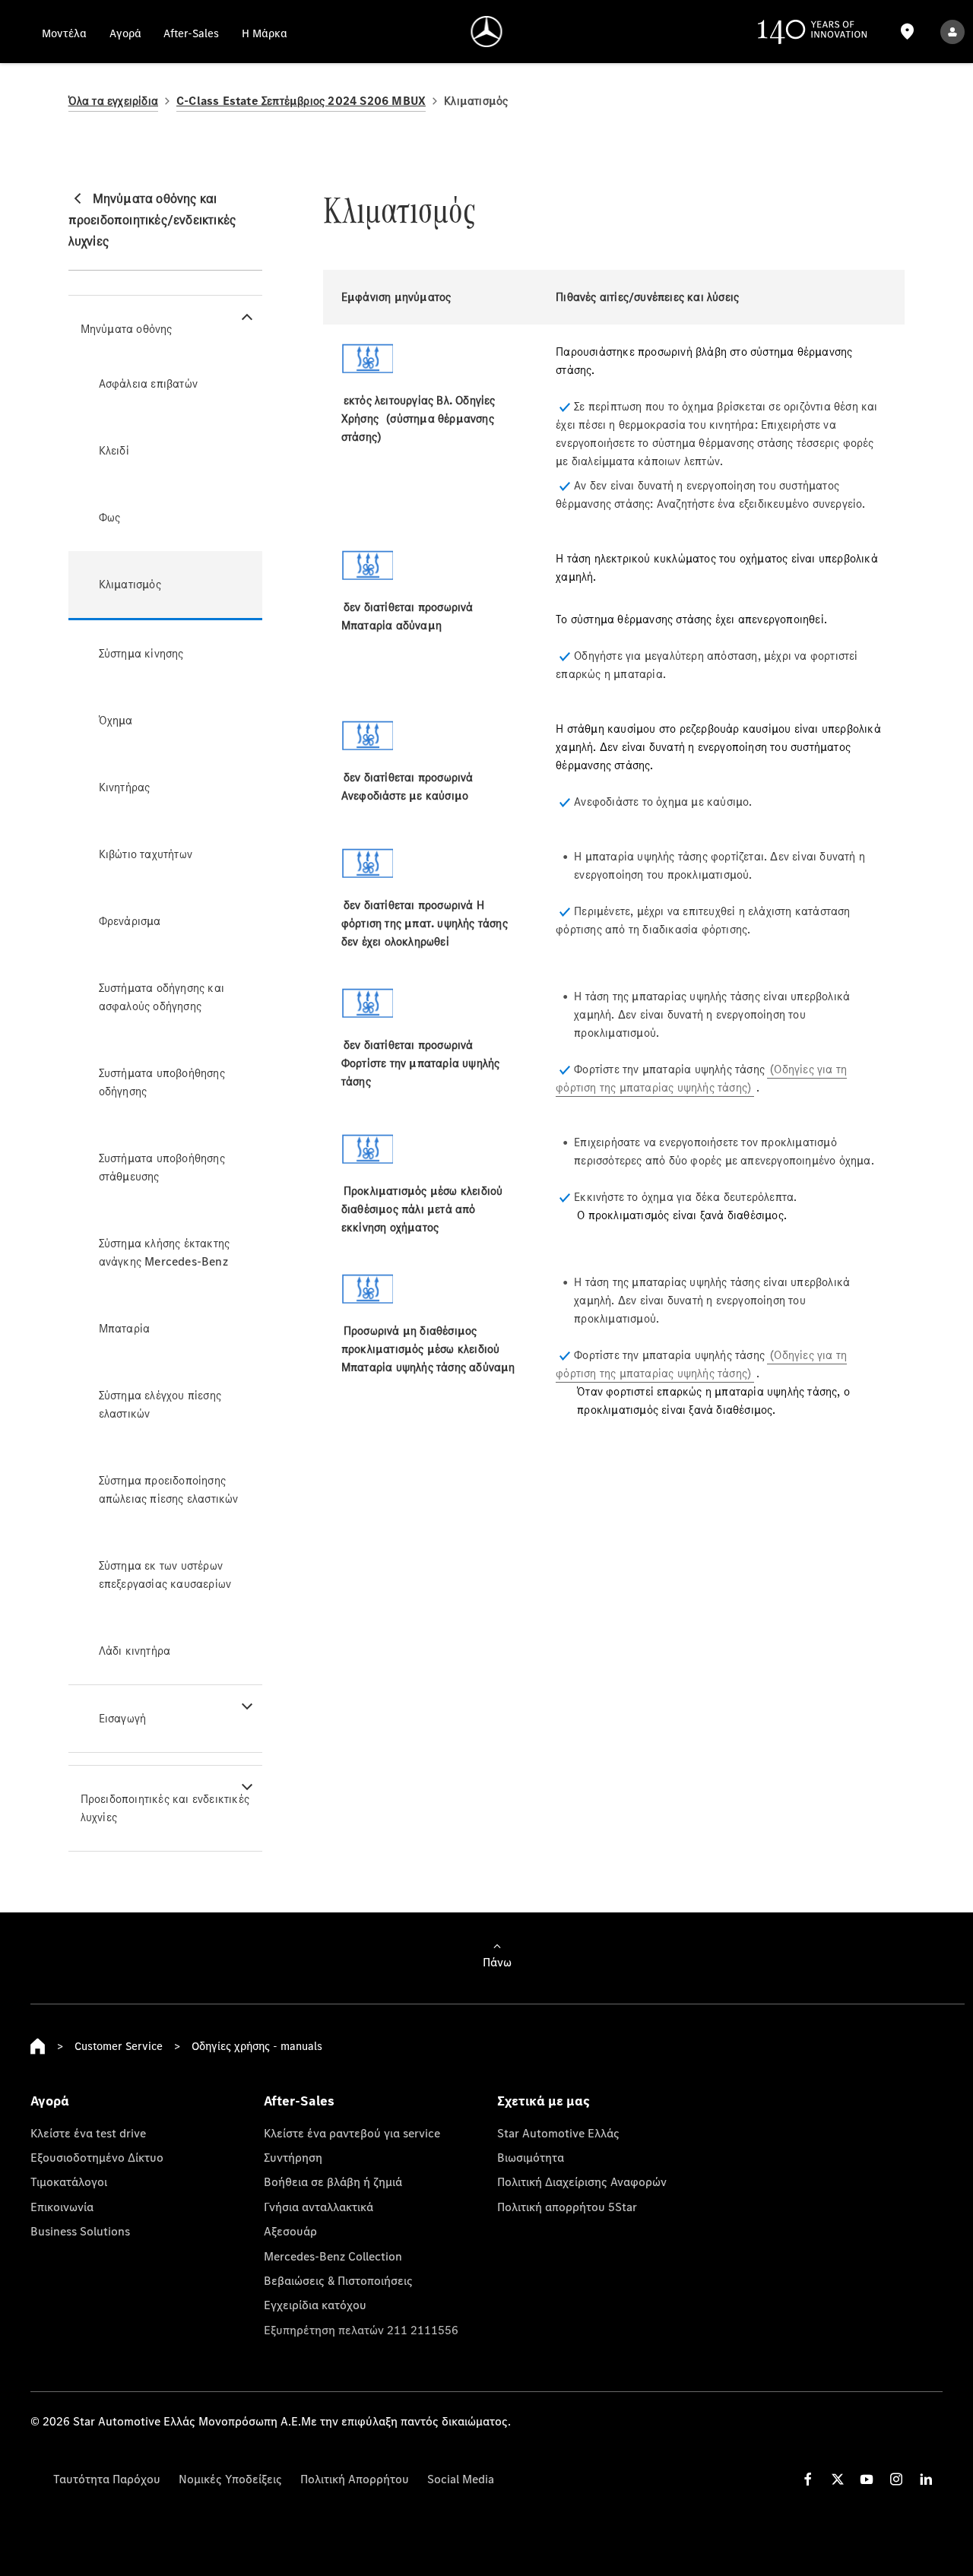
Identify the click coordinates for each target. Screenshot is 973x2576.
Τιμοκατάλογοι (69, 2182)
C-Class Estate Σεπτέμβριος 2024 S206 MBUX (301, 101)
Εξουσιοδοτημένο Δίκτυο (97, 2157)
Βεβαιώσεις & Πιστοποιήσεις (338, 2280)
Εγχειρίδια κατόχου (315, 2305)
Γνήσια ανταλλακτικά (319, 2207)
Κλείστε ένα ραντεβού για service (352, 2133)
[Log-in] (952, 32)
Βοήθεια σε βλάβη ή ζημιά (333, 2182)
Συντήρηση (293, 2157)
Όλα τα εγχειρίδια (113, 101)
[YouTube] (867, 2479)
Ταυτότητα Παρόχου (107, 2479)
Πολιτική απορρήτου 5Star (567, 2207)
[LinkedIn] (926, 2479)
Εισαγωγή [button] (123, 1718)
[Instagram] (896, 2479)
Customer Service (119, 2046)
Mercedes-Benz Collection (333, 2256)
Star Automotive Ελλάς (558, 2133)
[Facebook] (808, 2479)
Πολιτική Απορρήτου (355, 2479)
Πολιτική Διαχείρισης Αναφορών (582, 2182)
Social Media (461, 2479)
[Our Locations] (908, 32)
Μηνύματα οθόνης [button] (127, 329)
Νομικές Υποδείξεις (230, 2479)
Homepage (38, 2046)
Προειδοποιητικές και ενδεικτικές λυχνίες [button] (165, 1808)
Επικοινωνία (62, 2207)
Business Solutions (80, 2231)
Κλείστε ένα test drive (88, 2133)
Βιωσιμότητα (531, 2157)
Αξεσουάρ (290, 2231)
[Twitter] (838, 2479)
